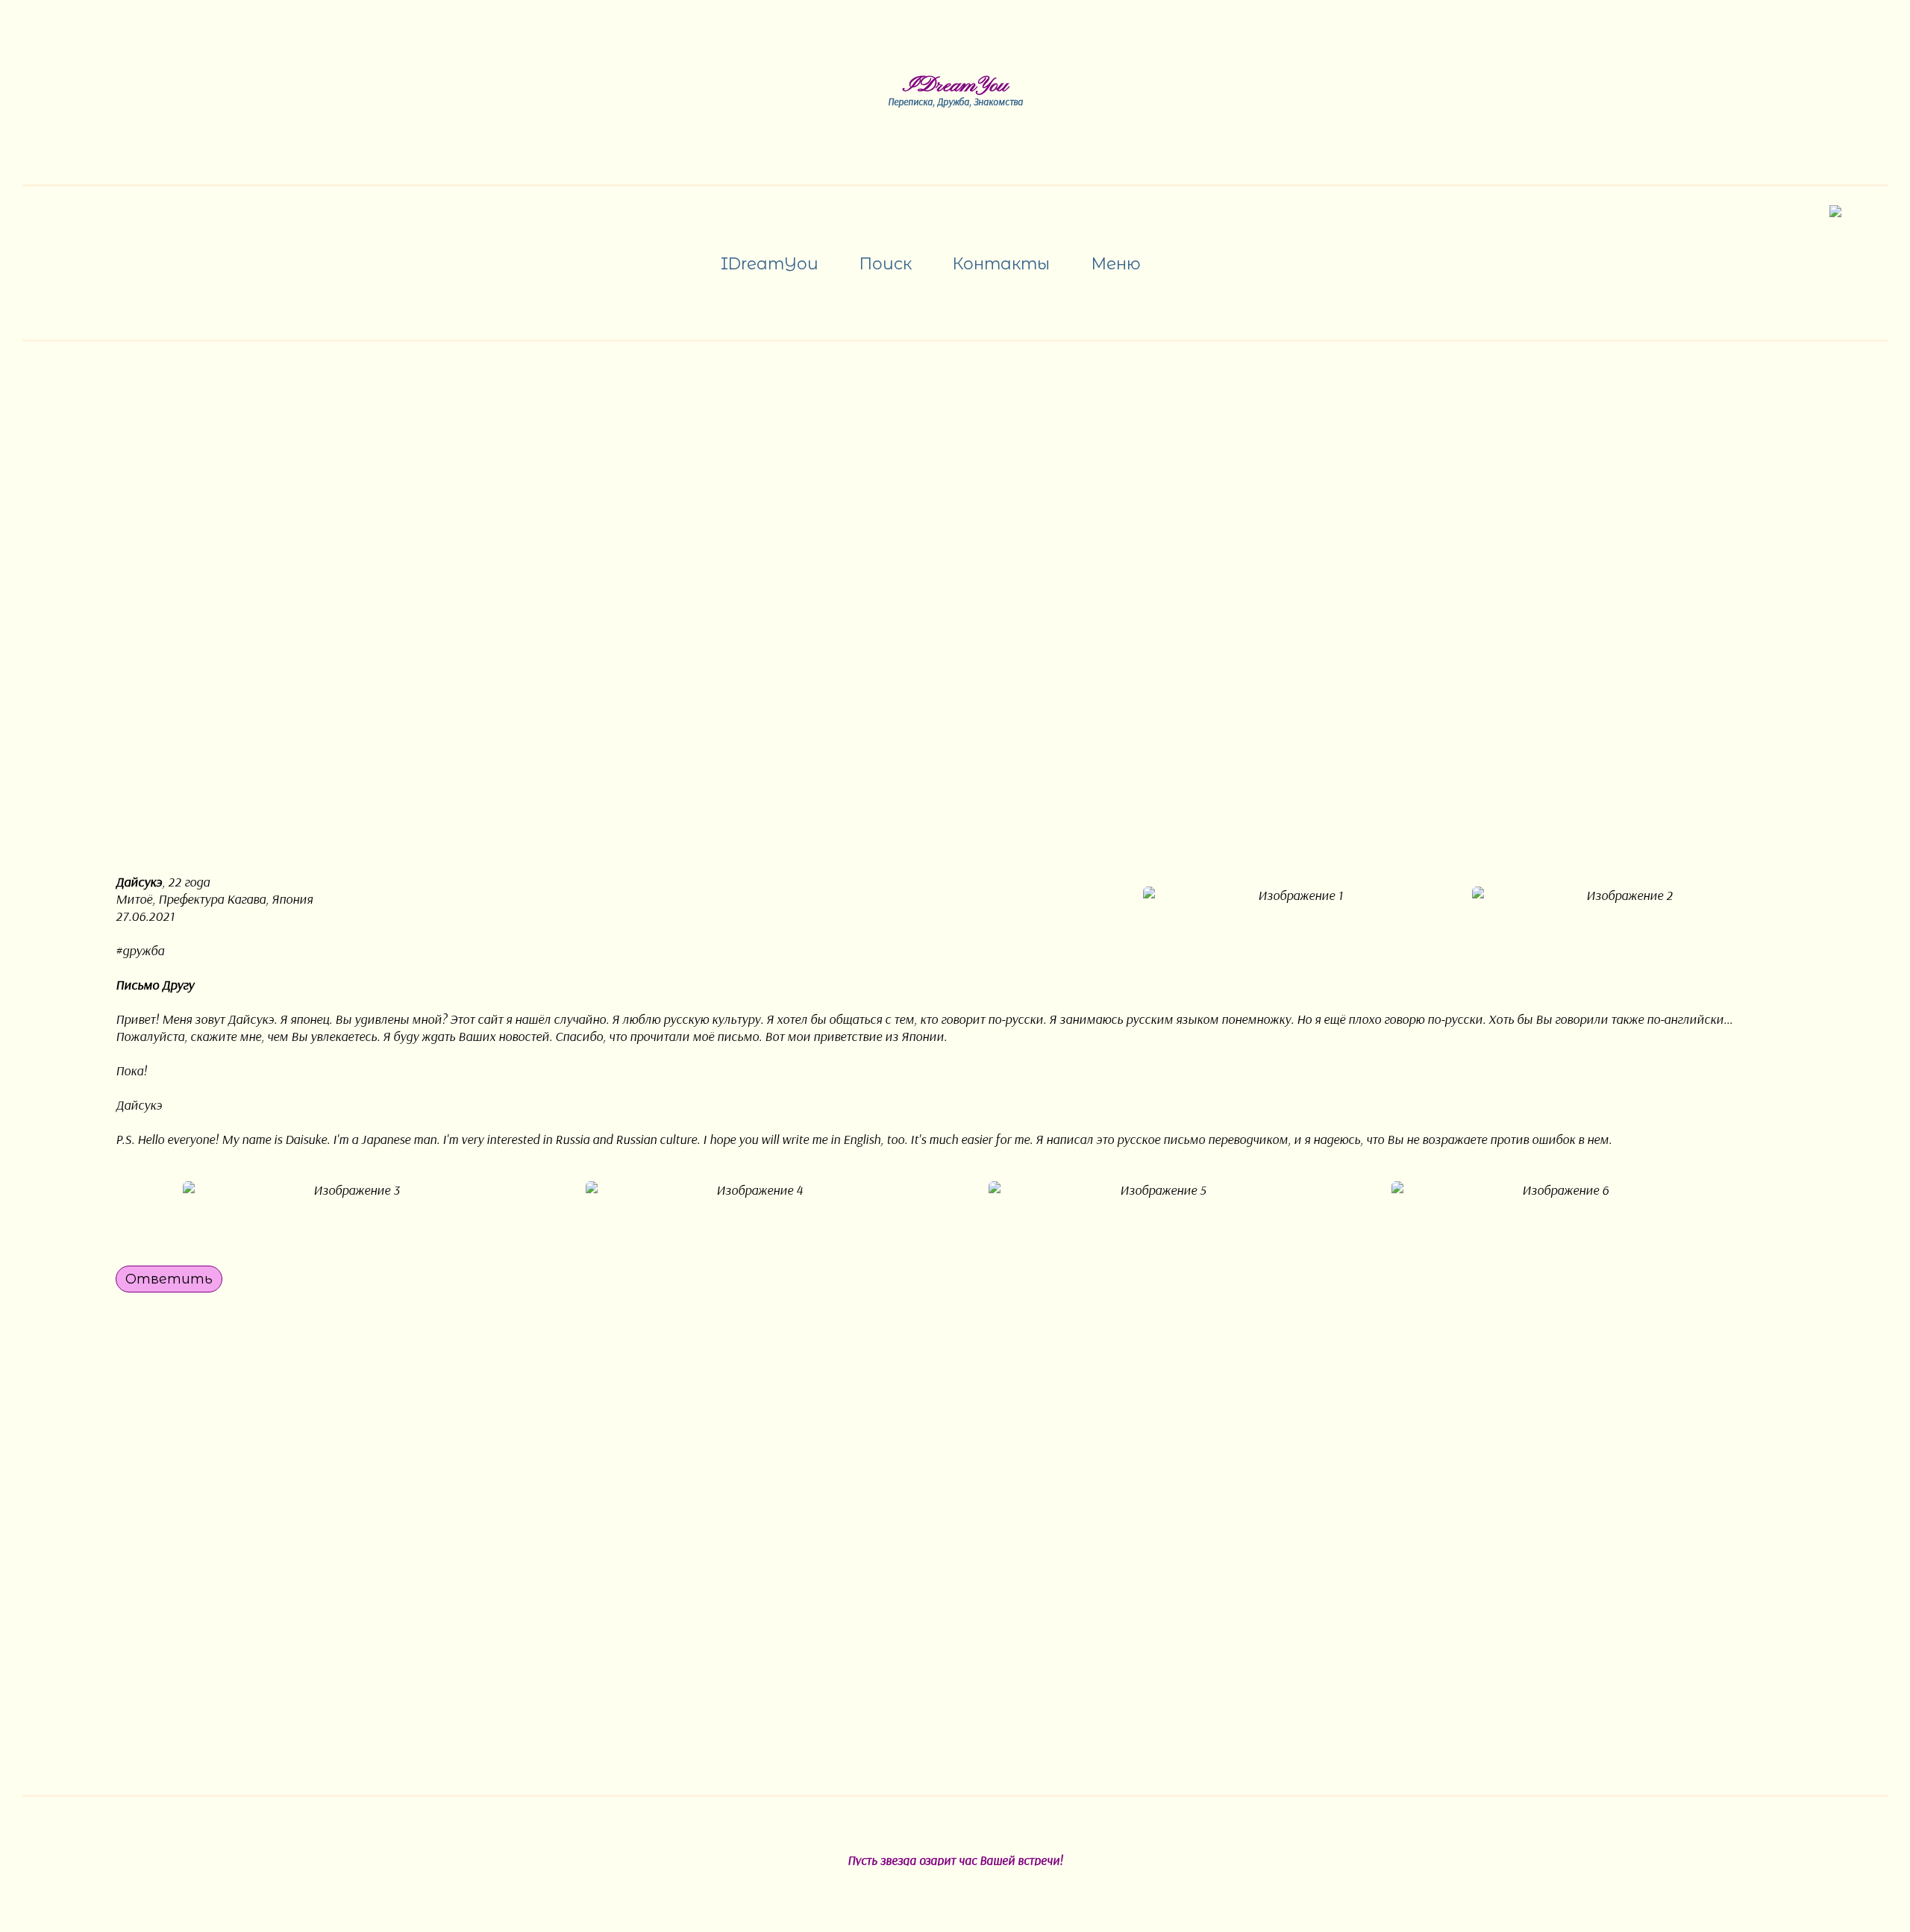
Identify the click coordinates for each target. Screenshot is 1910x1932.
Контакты (1001, 263)
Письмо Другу (155, 985)
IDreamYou (955, 86)
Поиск (885, 263)
